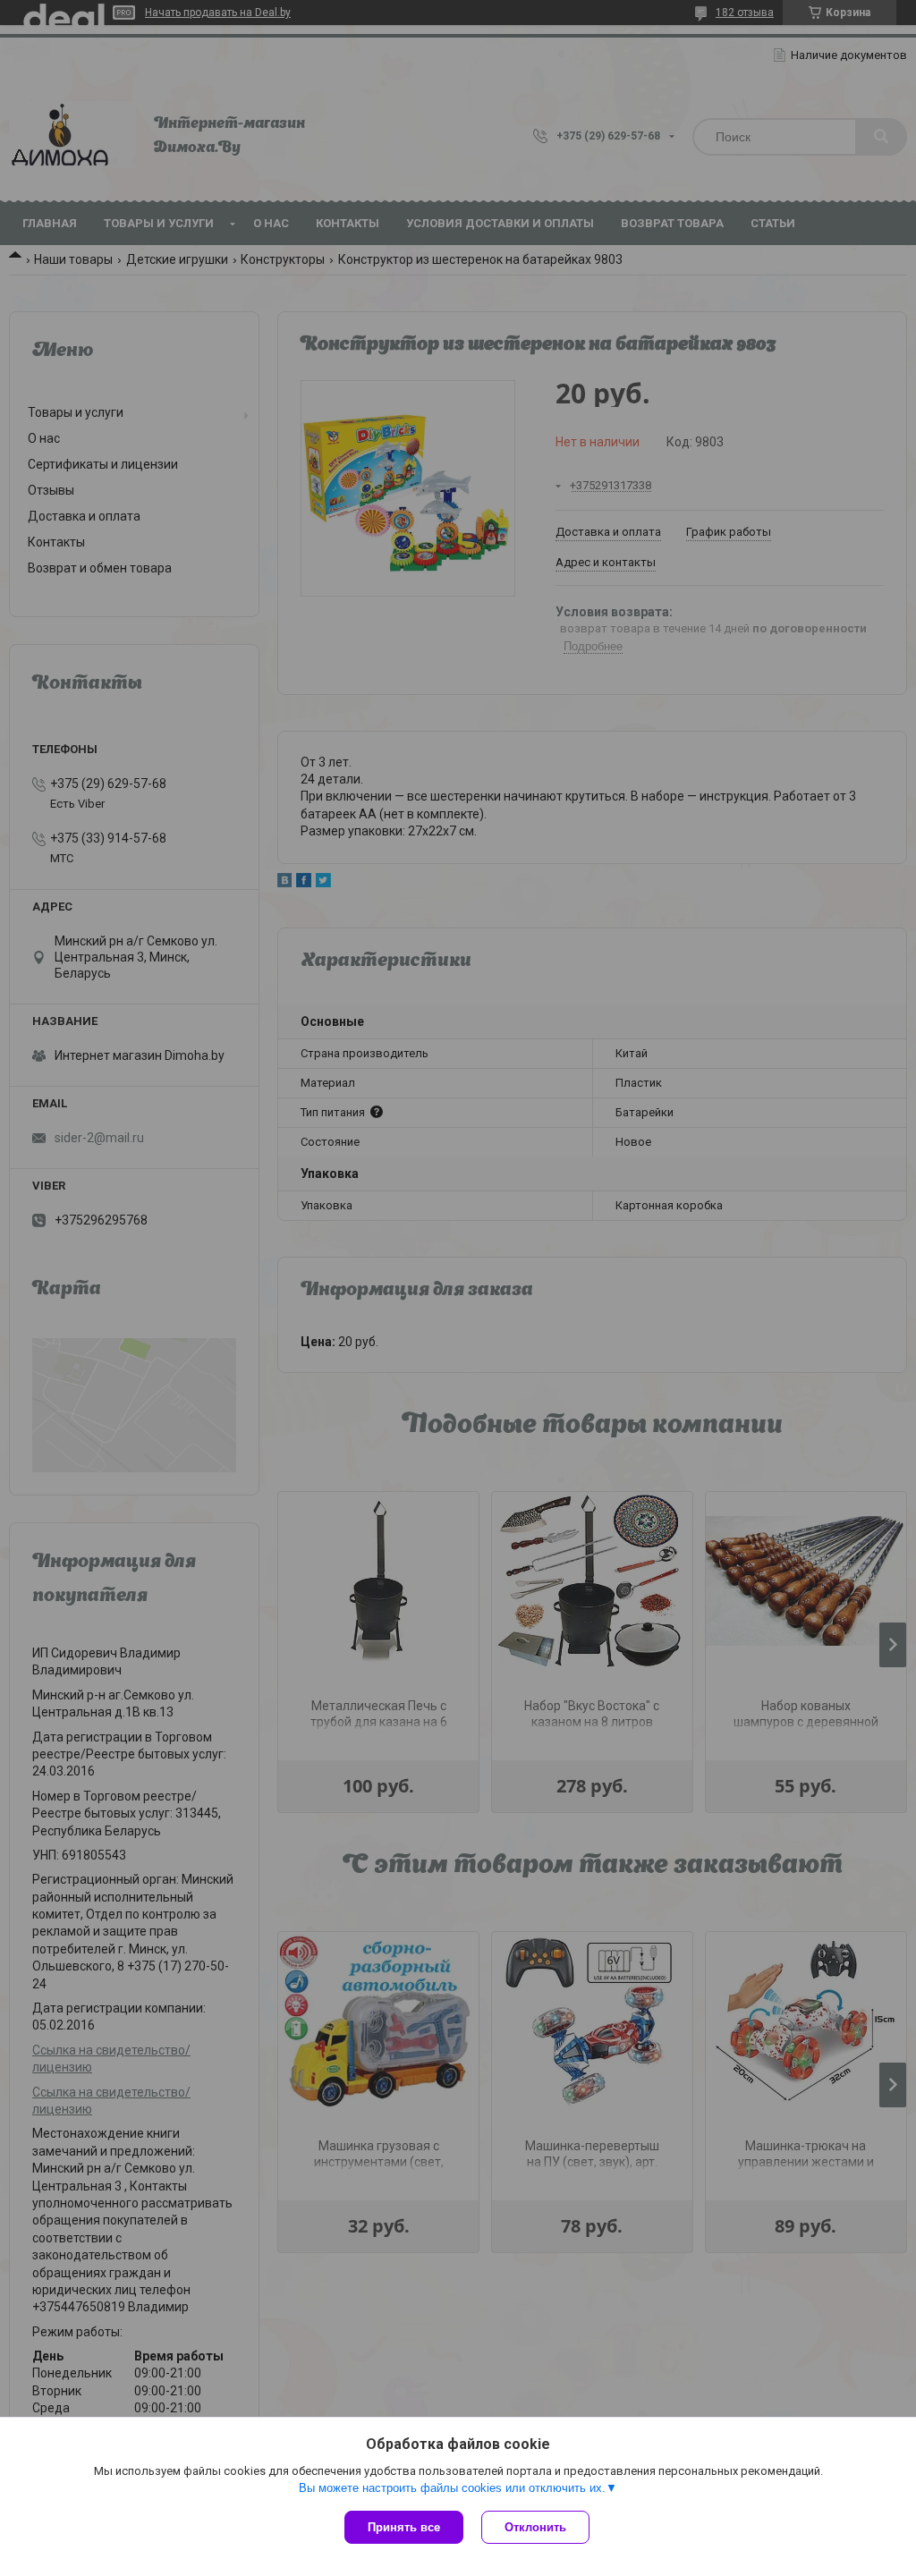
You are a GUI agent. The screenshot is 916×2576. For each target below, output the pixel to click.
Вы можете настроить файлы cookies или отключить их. (452, 2488)
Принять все (404, 2527)
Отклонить (535, 2527)
